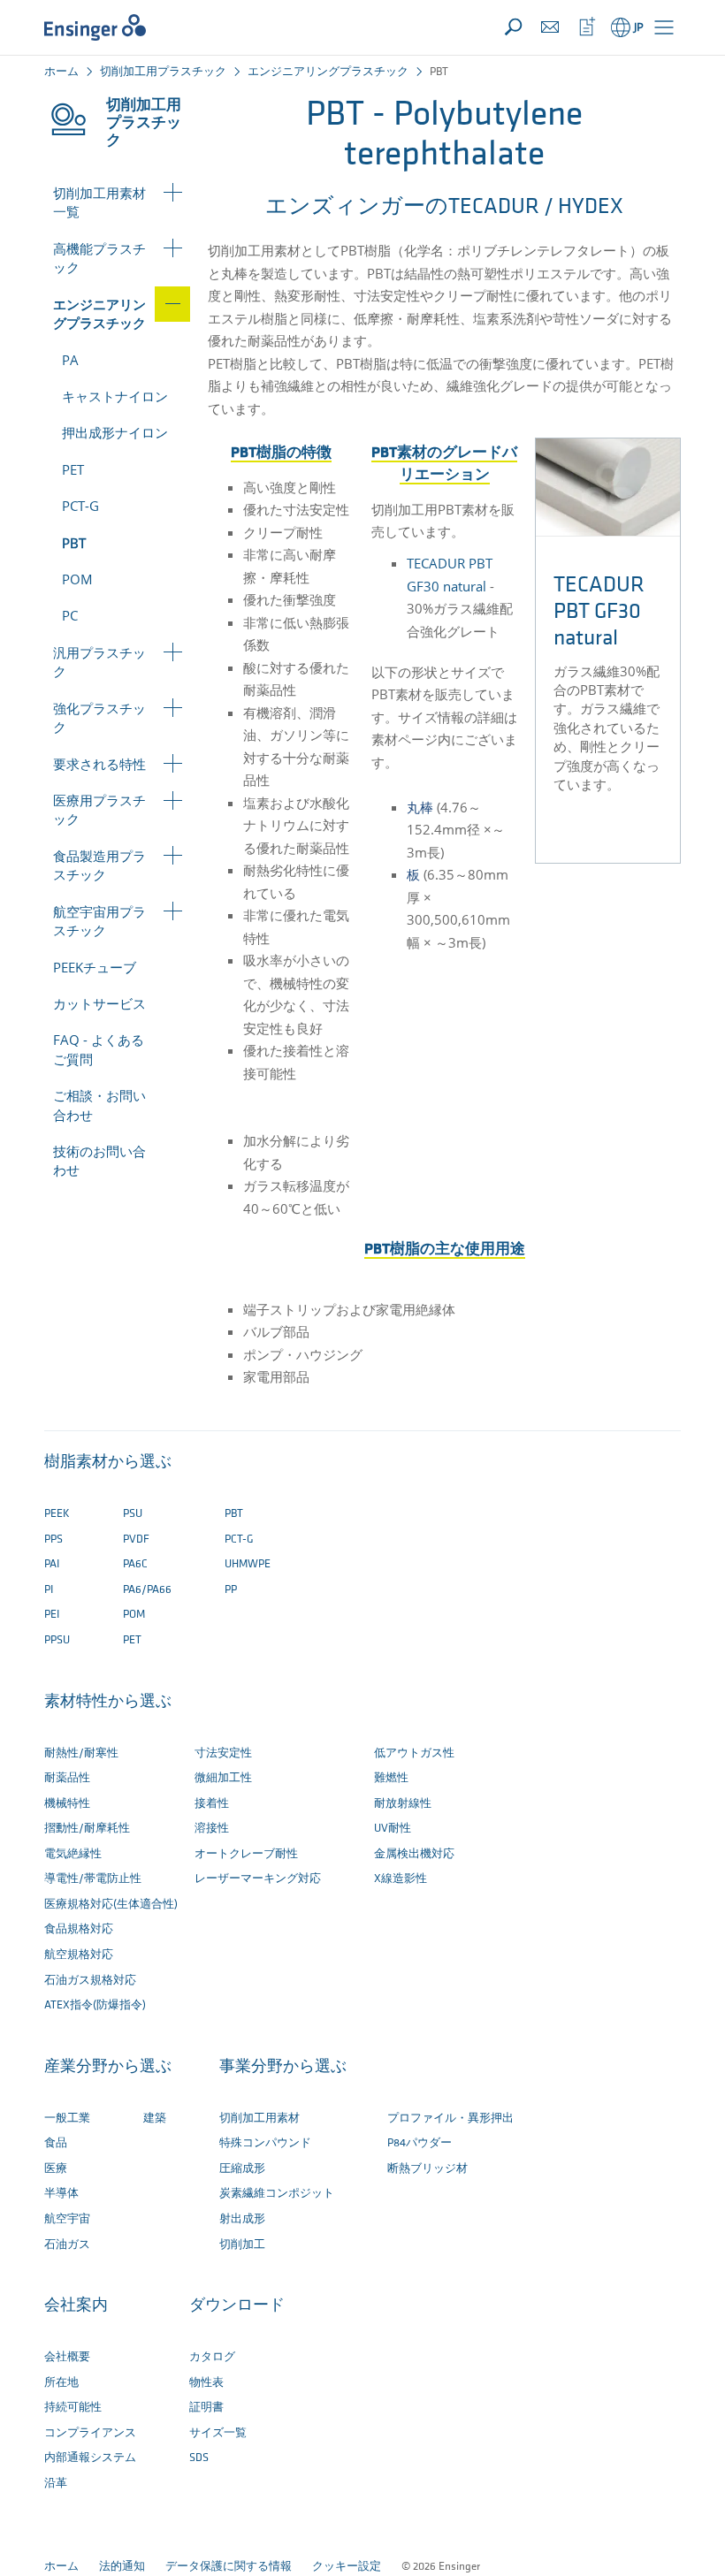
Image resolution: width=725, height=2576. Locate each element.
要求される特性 (99, 764)
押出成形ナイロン (115, 432)
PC (70, 615)
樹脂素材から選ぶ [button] (108, 1463)
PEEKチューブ (95, 967)
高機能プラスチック (99, 258)
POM (77, 579)
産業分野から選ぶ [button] (108, 2068)
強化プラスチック (99, 717)
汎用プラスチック (99, 662)
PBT (74, 543)
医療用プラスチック (99, 809)
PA (70, 360)
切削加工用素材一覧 (99, 202)
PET (73, 469)
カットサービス (99, 1003)
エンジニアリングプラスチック (328, 72)
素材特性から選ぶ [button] (108, 1703)
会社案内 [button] (76, 2306)
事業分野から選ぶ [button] (283, 2068)
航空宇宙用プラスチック (99, 921)
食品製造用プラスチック (99, 865)
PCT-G (80, 506)
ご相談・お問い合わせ (99, 1105)
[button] (664, 27)
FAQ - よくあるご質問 (99, 1049)
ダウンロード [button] (237, 2306)
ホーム (61, 72)
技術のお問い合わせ (99, 1160)
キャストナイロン (115, 396)
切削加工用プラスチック (163, 72)
